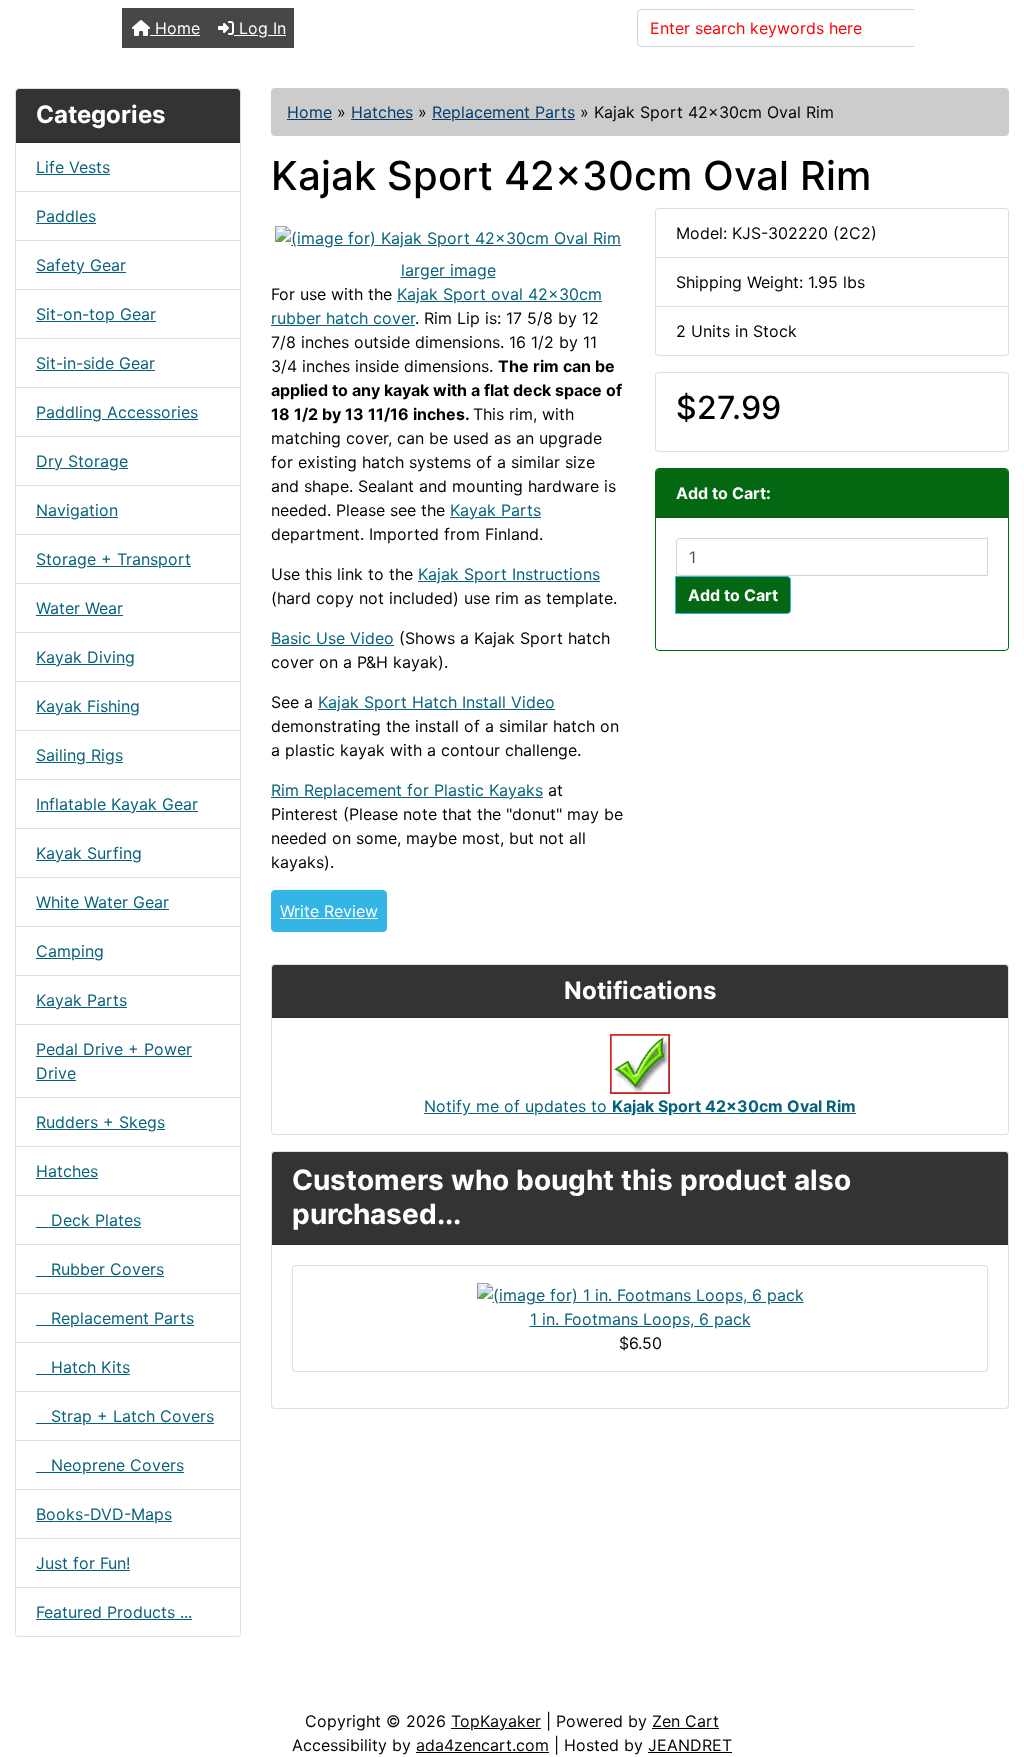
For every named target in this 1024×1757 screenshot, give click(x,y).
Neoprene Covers (110, 1465)
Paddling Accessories (117, 412)
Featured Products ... (114, 1612)
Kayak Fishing (88, 706)
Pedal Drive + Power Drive (114, 1061)
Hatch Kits (83, 1367)
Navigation (77, 510)
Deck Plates (88, 1220)
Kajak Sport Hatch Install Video (436, 702)
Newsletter (287, 1689)
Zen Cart (685, 1721)
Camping (70, 951)
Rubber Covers (100, 1269)
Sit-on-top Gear (96, 314)
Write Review (329, 911)
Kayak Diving (85, 657)
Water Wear (79, 608)
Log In (260, 28)
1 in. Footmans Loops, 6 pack (640, 1319)
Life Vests (73, 167)
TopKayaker (496, 1721)
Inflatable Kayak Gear (117, 804)
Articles (61, 1689)
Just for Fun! (83, 1563)
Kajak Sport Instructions (509, 574)
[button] (987, 1658)
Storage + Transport (113, 559)
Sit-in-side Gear (95, 363)
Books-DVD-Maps (104, 1514)
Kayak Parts (81, 1000)
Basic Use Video (332, 638)
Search (953, 28)
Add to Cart (733, 595)
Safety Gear (81, 265)
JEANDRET (690, 1745)
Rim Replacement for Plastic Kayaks (407, 790)
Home (175, 28)
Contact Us (167, 1689)
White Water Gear (102, 902)
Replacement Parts (503, 112)
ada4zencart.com (482, 1745)
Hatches (382, 112)
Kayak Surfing (89, 853)
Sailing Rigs (79, 755)
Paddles (66, 216)
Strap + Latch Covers (125, 1416)
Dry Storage (82, 461)
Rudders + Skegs (100, 1122)
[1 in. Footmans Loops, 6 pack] (640, 1294)
